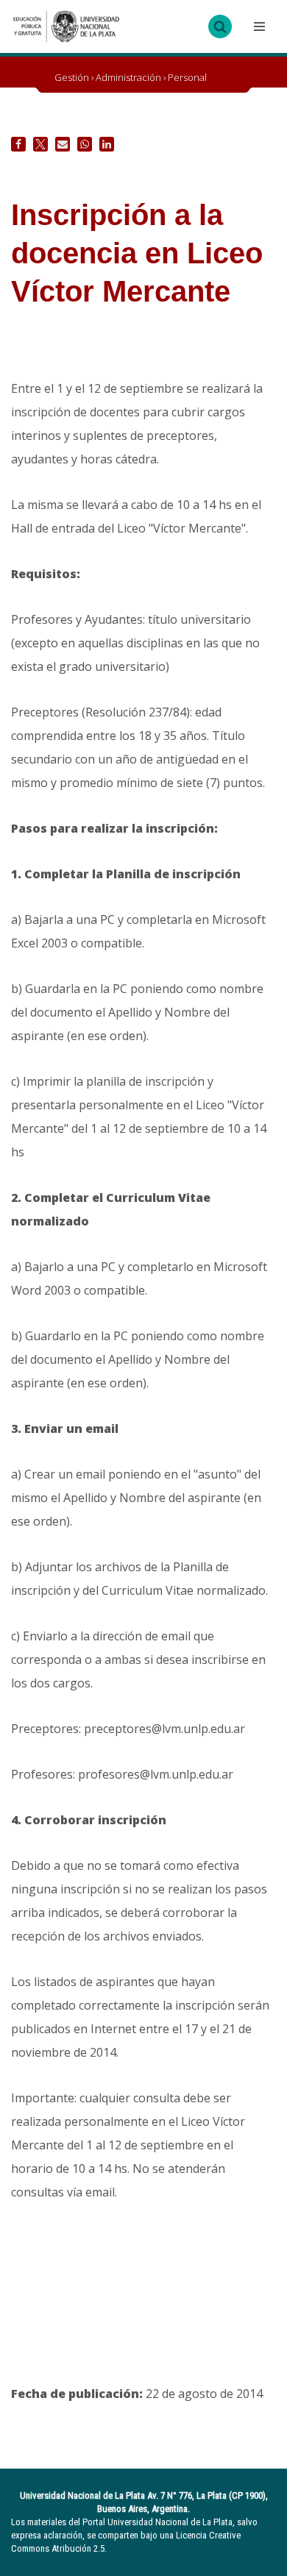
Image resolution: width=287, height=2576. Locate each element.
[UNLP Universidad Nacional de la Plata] (66, 26)
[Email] (63, 144)
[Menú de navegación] (258, 26)
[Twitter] (40, 144)
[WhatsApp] (85, 144)
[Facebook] (18, 144)
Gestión (72, 77)
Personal (187, 77)
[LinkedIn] (107, 144)
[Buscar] (220, 26)
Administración (128, 77)
